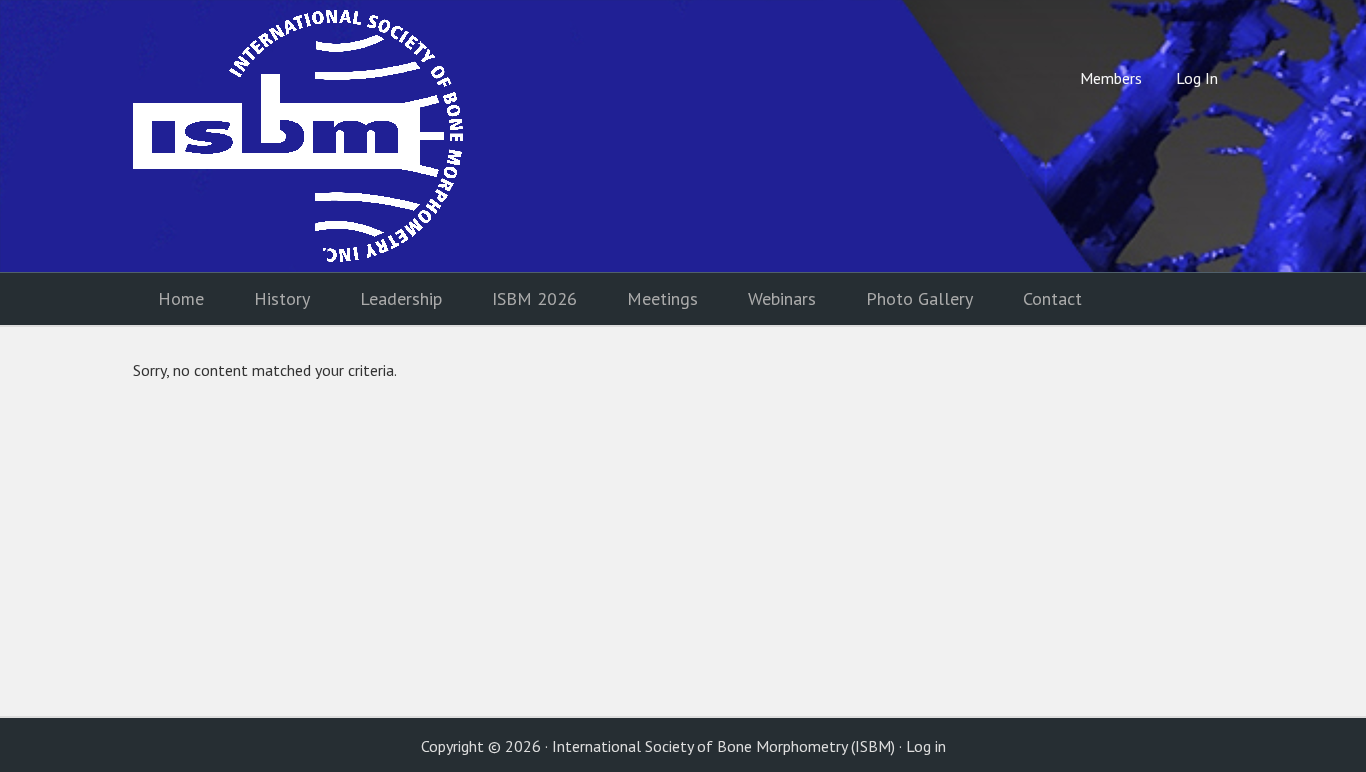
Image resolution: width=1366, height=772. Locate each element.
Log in (926, 746)
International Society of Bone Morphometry (298, 136)
